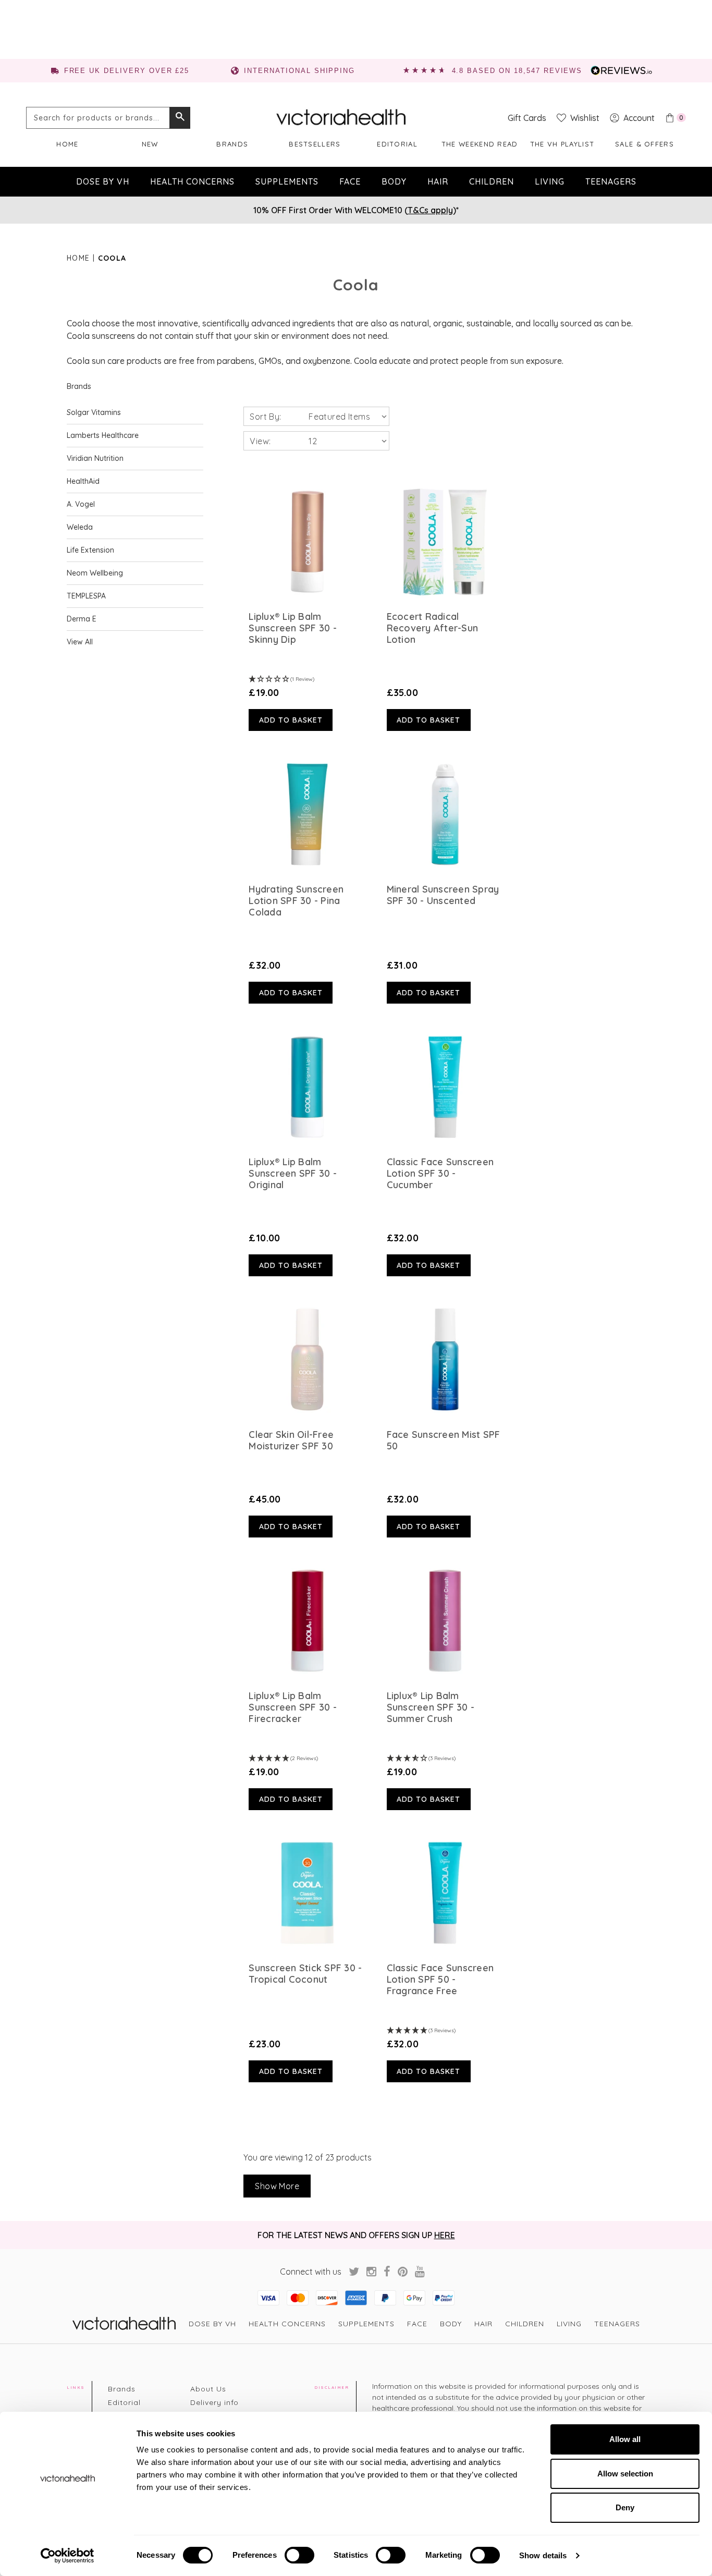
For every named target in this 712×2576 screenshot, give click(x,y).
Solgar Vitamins (94, 412)
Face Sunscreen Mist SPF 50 (444, 1440)
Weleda (80, 527)
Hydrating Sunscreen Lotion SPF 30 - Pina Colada (296, 901)
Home (67, 144)
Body (394, 181)
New (150, 144)
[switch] (299, 2555)
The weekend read (480, 144)
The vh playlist (562, 144)
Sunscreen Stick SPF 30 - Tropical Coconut (305, 1974)
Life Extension (90, 550)
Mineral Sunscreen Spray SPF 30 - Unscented (443, 895)
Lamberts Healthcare (103, 435)
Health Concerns (192, 181)
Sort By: (265, 417)
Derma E (82, 619)
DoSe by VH (103, 181)
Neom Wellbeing (95, 573)
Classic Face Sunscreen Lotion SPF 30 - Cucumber (440, 1174)
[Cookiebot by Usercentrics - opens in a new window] (67, 2556)
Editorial (397, 144)
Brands (232, 144)
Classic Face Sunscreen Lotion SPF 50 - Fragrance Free (440, 1980)
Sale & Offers (645, 144)
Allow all (625, 2439)
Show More (277, 2186)
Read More (308, 542)
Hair (438, 181)
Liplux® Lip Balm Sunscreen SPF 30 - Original (293, 1174)
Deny (625, 2507)
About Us (208, 2389)
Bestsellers (315, 144)
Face (350, 181)
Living (550, 181)
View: (260, 441)
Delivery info (214, 2402)
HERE (445, 2235)
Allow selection (625, 2474)
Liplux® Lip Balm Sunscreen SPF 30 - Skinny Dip (293, 628)
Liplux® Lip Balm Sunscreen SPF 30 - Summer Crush (431, 1707)
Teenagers (611, 181)
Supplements (287, 181)
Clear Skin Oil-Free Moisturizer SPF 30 (291, 1440)
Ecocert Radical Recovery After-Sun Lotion (433, 628)
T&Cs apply (430, 210)
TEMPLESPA (86, 596)
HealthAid (83, 481)
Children (492, 181)
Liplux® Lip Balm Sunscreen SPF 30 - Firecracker (293, 1707)
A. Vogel (81, 504)
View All (80, 642)
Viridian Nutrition (95, 458)
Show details (543, 2555)
